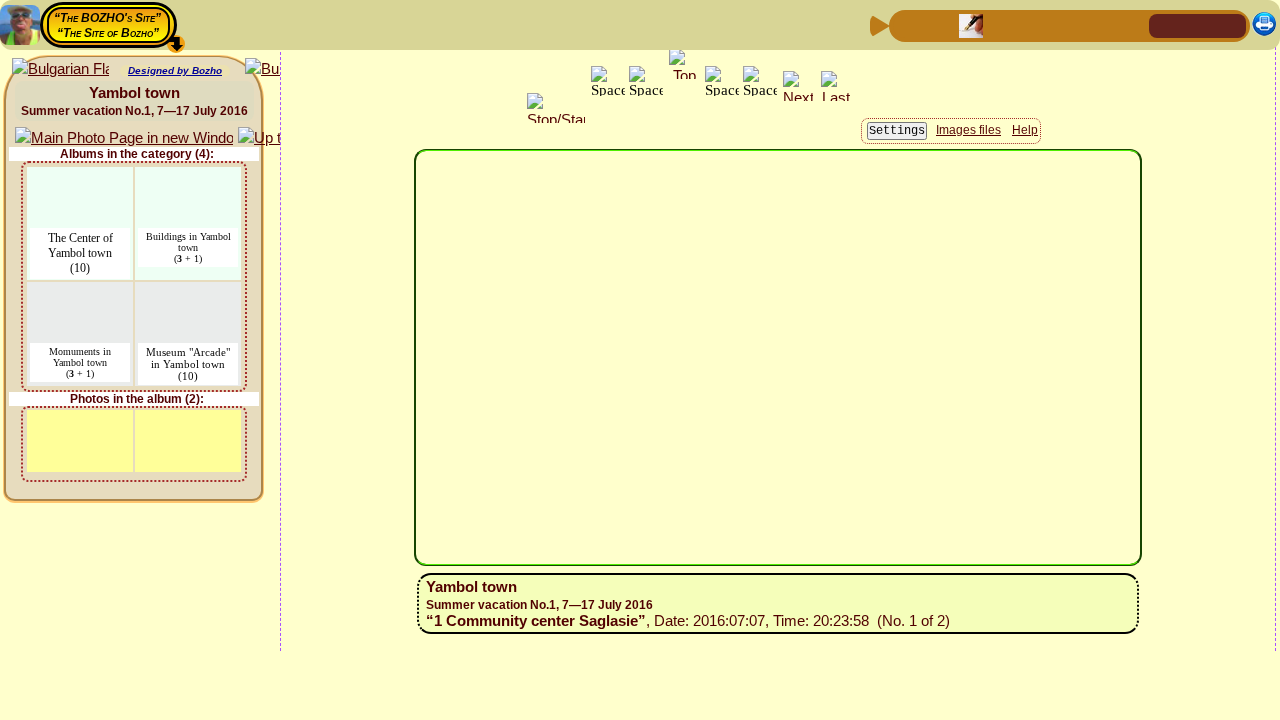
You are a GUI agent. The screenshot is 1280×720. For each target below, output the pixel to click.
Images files (968, 130)
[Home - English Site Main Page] (1198, 24)
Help (1025, 130)
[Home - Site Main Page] (1166, 24)
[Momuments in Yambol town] (80, 294)
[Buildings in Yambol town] (188, 179)
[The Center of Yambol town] (80, 179)
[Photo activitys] (1067, 24)
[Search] (1131, 24)
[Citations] (1003, 24)
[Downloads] (1099, 24)
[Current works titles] (1035, 24)
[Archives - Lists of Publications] (971, 24)
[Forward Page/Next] (939, 24)
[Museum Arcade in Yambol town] (188, 294)
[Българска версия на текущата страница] (60, 69)
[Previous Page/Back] (907, 24)
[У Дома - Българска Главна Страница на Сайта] (1230, 24)
